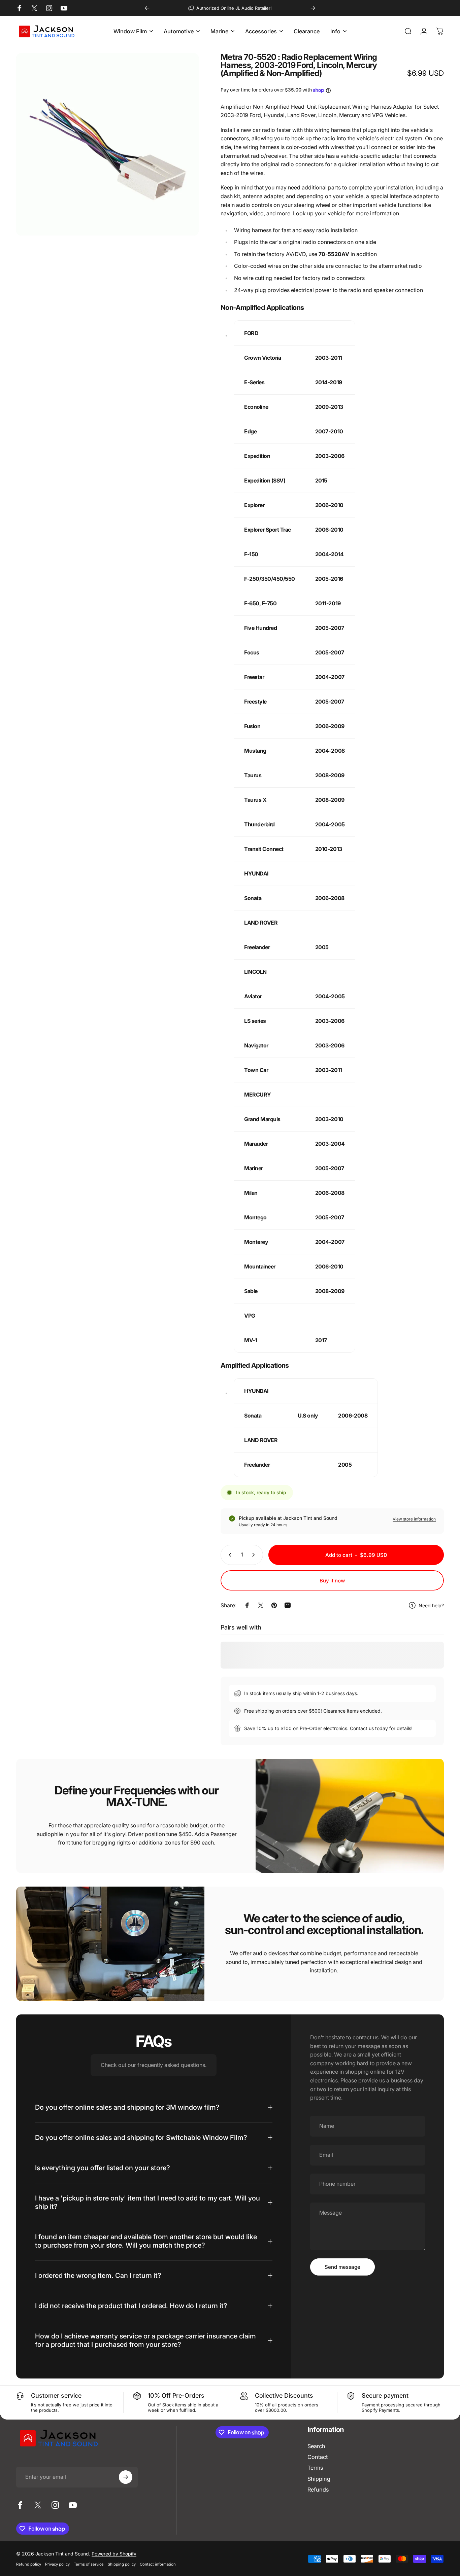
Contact (318, 2457)
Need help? (431, 1605)
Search (316, 2446)
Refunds (318, 2490)
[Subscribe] (126, 2477)
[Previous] (147, 8)
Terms (315, 2468)
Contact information (158, 2564)
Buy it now (332, 1581)
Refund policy (29, 2564)
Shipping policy (122, 2564)
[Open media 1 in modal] (107, 144)
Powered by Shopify (114, 2554)
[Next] (313, 8)
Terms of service (89, 2564)
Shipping (319, 2479)
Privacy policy (57, 2564)
